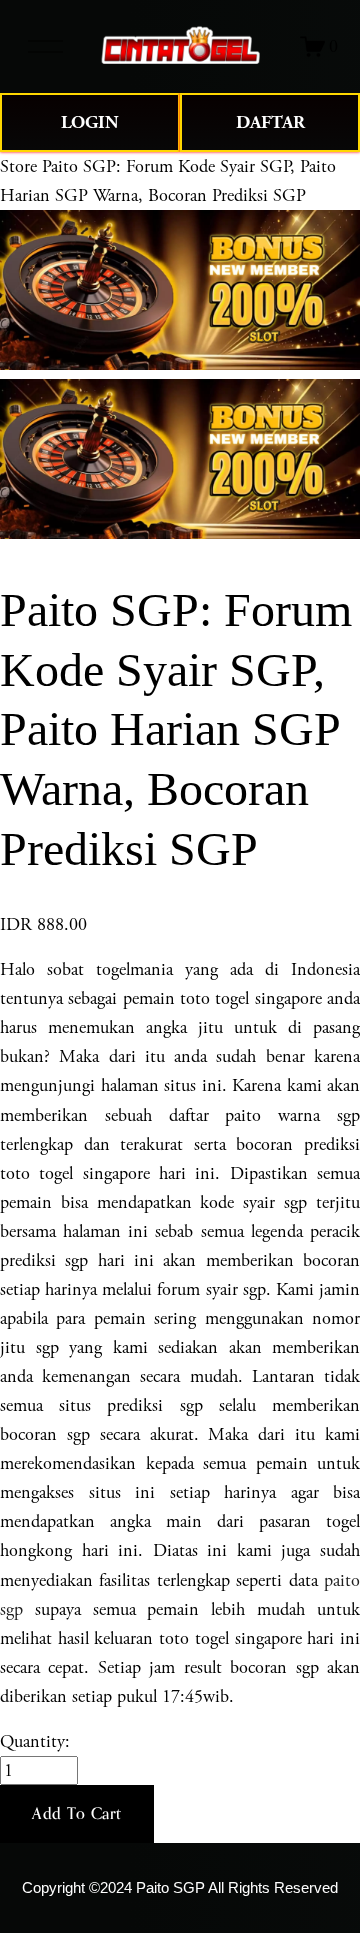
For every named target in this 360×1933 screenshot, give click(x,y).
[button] (77, 1814)
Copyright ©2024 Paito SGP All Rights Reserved (180, 1888)
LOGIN (90, 122)
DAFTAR (270, 122)
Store (18, 166)
